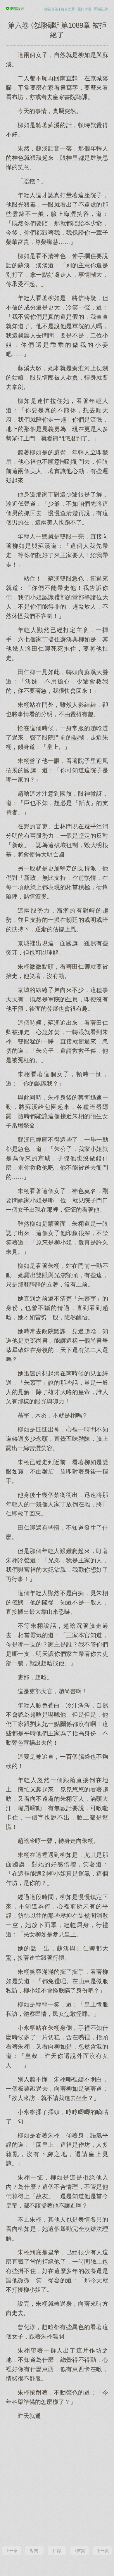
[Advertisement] (57, 2482)
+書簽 (80, 2551)
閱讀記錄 (101, 9)
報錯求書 (84, 9)
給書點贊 (68, 9)
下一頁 (103, 2551)
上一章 (11, 2551)
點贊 (34, 2551)
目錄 (57, 2551)
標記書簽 (51, 9)
